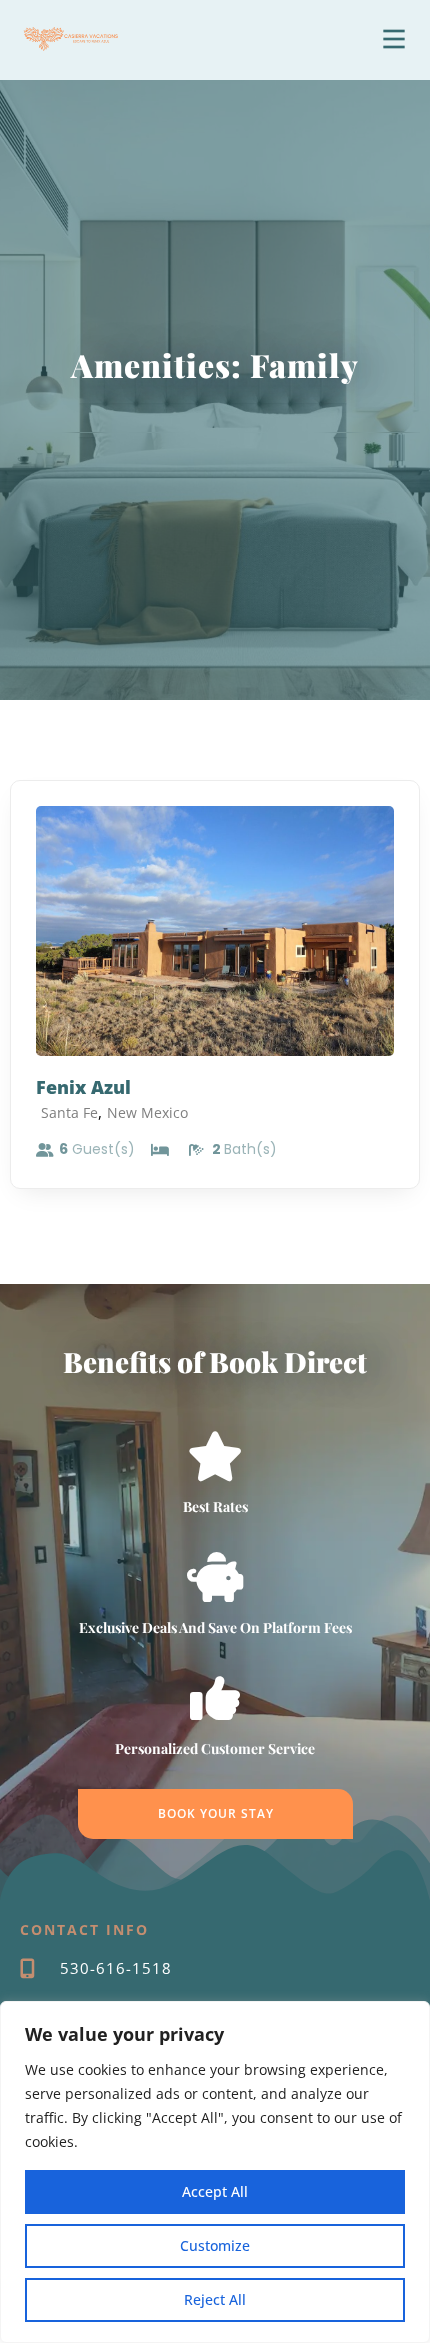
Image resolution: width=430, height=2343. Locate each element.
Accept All (215, 2191)
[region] (215, 2172)
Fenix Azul (83, 1087)
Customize (215, 2245)
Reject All (215, 2299)
